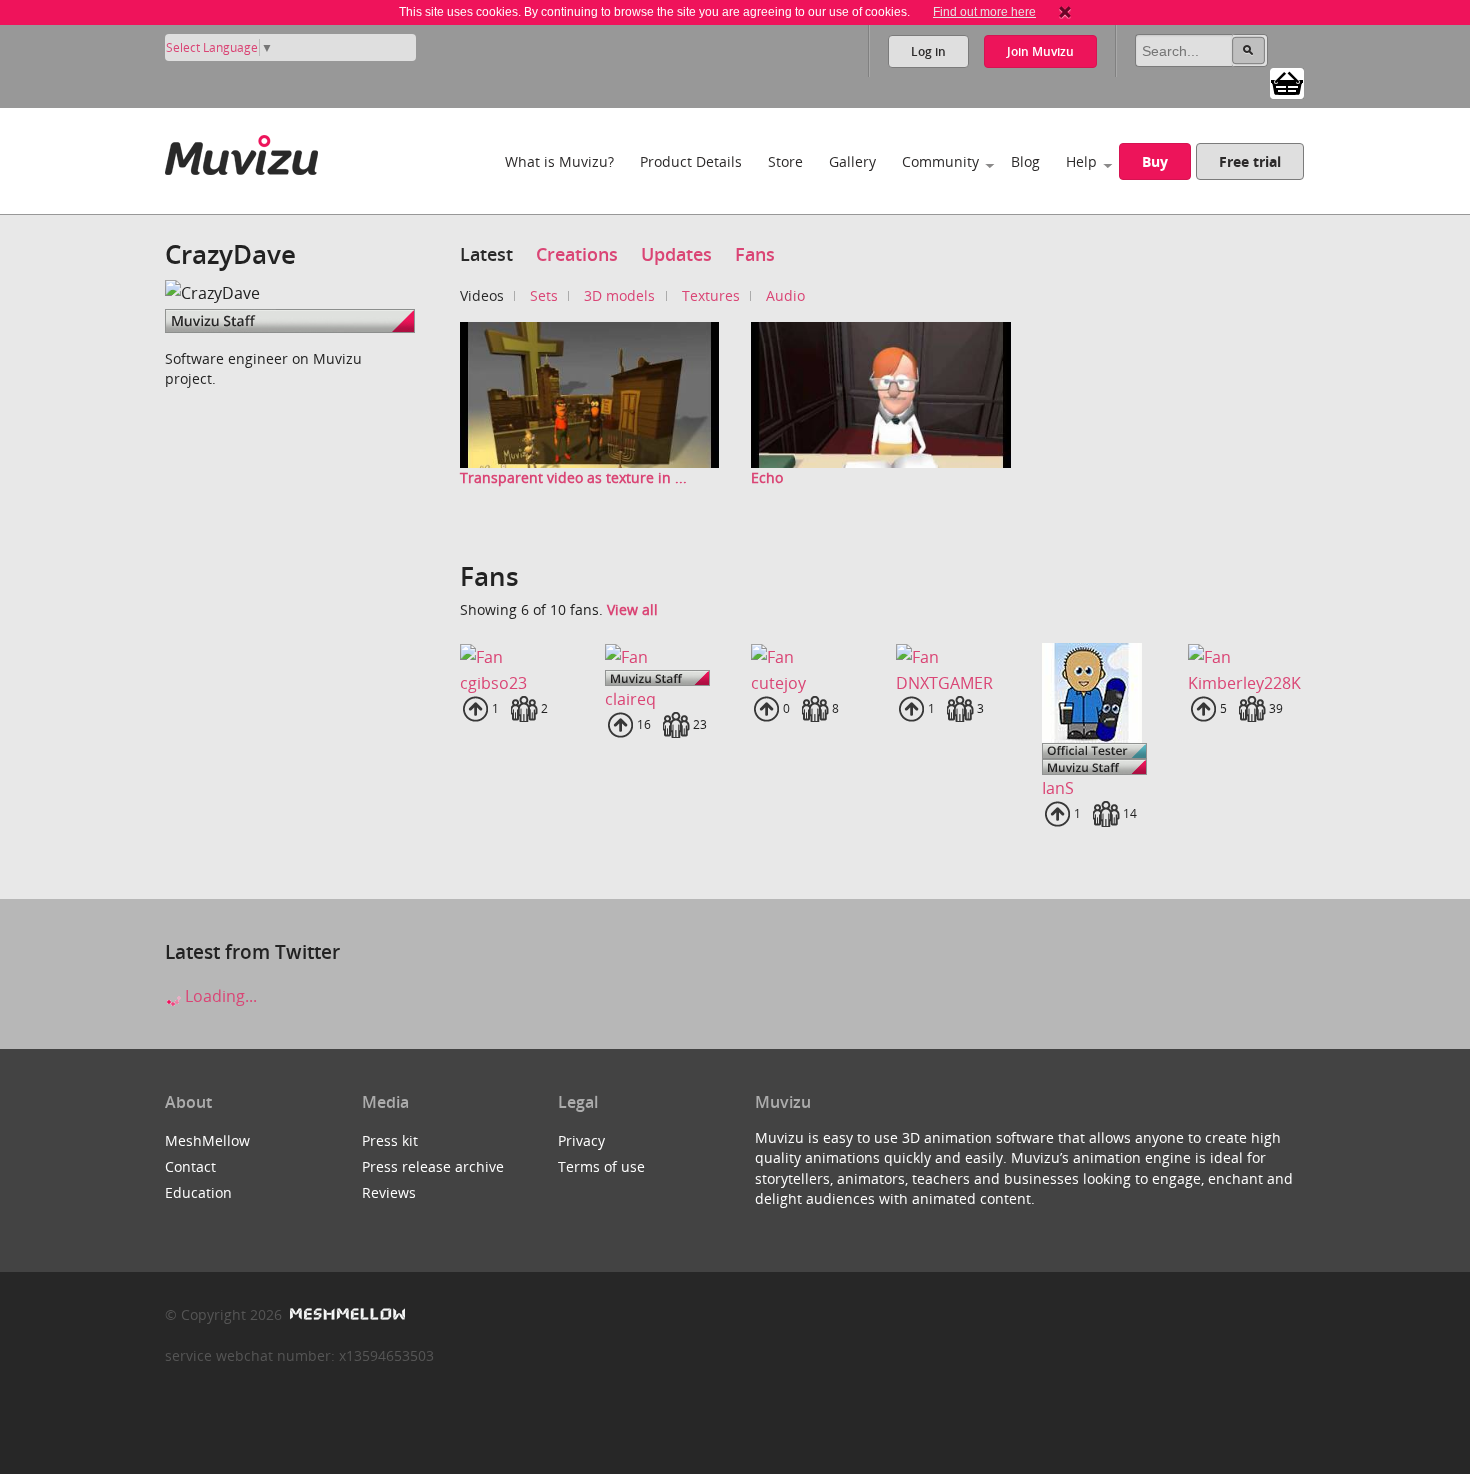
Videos (482, 295)
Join (1040, 51)
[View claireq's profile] (662, 657)
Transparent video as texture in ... (573, 477)
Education (198, 1192)
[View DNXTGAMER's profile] (953, 657)
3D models (619, 295)
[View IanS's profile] (1099, 693)
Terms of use (601, 1166)
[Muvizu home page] (241, 151)
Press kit (390, 1140)
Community (940, 161)
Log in (928, 51)
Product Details (691, 161)
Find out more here (984, 12)
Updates (676, 254)
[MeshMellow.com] (345, 1314)
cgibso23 (493, 683)
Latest (486, 254)
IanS (1058, 788)
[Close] (1065, 12)
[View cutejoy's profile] (808, 657)
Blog (1025, 161)
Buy (1155, 161)
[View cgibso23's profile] (517, 657)
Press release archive (433, 1166)
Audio (785, 295)
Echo (767, 477)
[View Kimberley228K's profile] (1245, 657)
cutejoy (778, 683)
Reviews (389, 1192)
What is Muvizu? (559, 161)
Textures (711, 295)
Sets (544, 295)
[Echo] (881, 393)
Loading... (219, 996)
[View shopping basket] (1287, 82)
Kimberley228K (1244, 683)
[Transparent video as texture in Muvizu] (590, 393)
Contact (190, 1166)
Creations (577, 254)
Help (1081, 161)
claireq (630, 699)
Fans (755, 254)
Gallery (852, 161)
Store (785, 161)
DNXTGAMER (944, 683)
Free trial (1250, 161)
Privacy (581, 1140)
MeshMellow (207, 1140)
